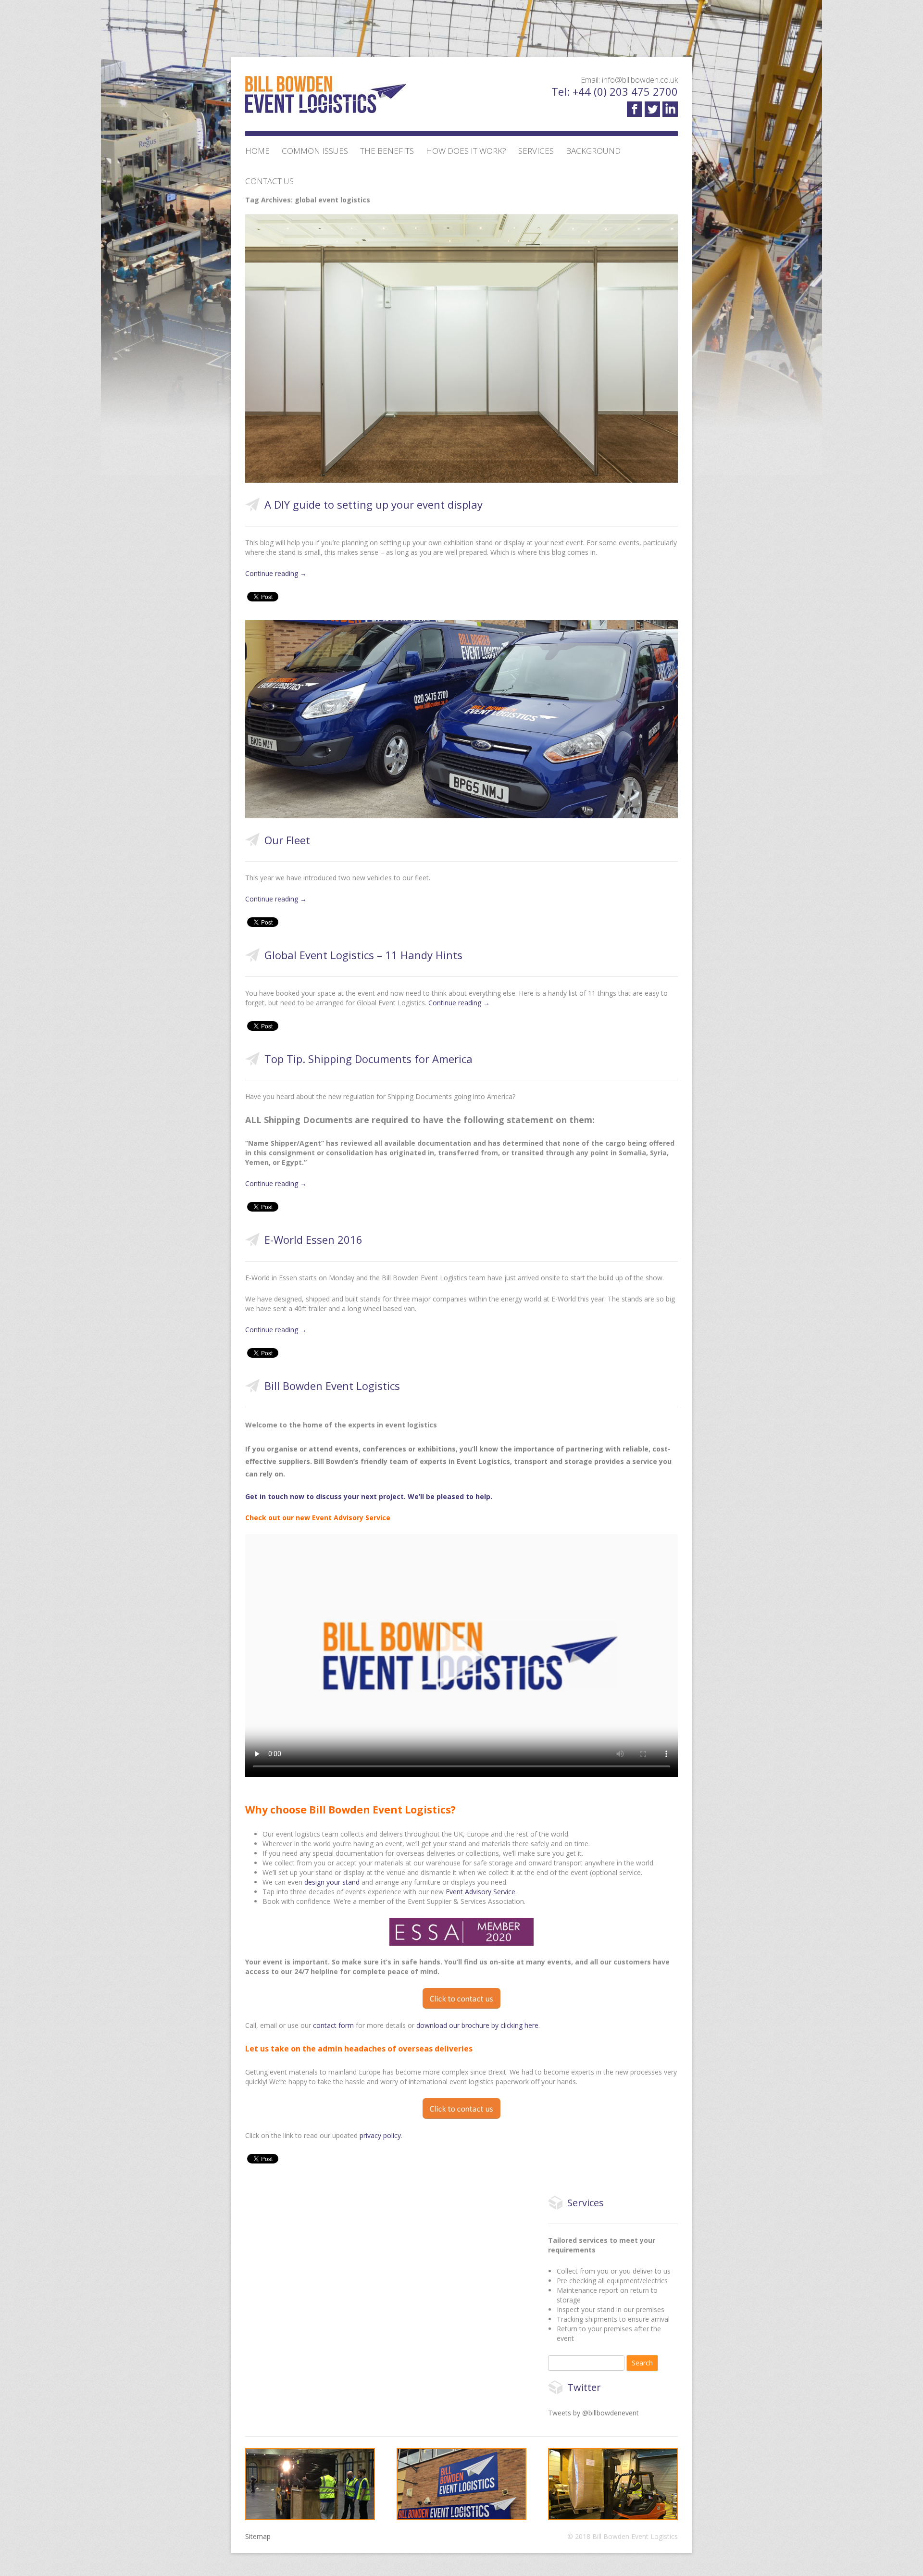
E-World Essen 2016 (313, 1239)
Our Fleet (287, 840)
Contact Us (269, 181)
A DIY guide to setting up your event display (374, 504)
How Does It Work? (466, 151)
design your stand (333, 1882)
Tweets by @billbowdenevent (593, 2413)
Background (593, 151)
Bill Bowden (326, 99)
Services (536, 151)
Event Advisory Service (480, 1892)
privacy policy (380, 2135)
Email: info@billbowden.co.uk (629, 80)
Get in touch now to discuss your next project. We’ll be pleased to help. (370, 1496)
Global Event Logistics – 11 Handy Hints (363, 955)
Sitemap (258, 2536)
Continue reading (276, 573)
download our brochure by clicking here (477, 2025)
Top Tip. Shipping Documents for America (368, 1059)
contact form (333, 2025)
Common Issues (315, 151)
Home (257, 151)
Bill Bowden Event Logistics (332, 1386)
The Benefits (387, 151)
